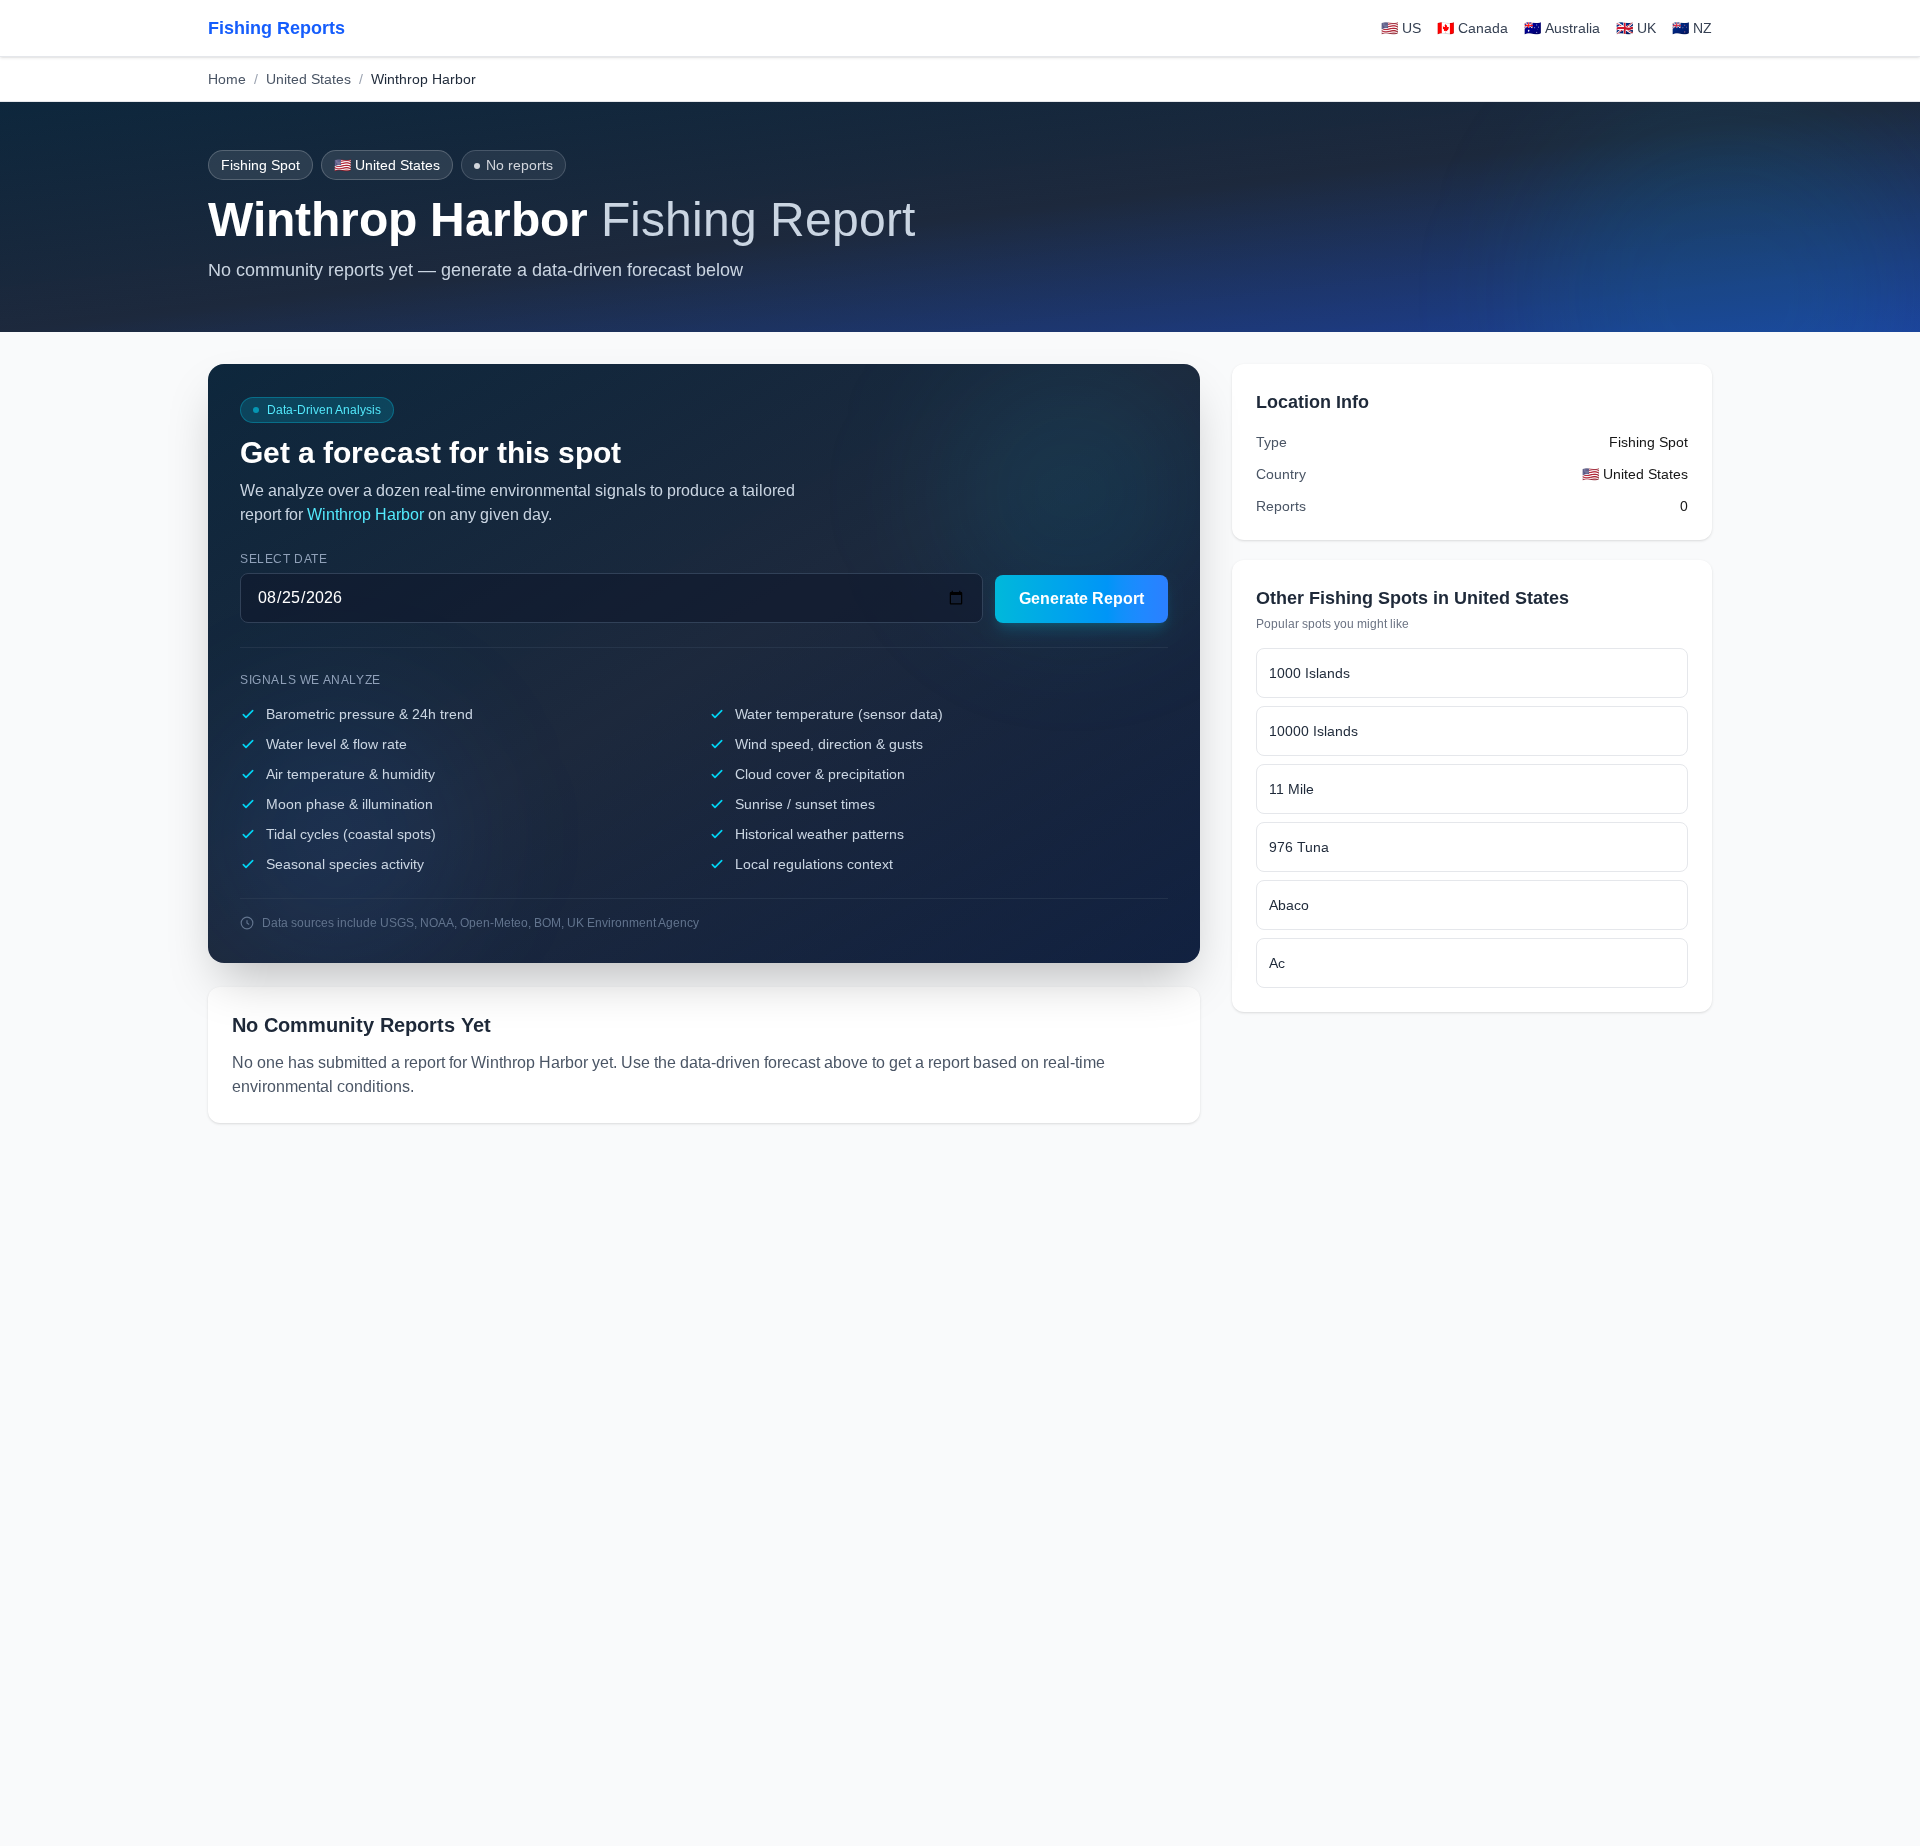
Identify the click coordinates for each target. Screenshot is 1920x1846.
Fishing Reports (276, 28)
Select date (284, 559)
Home (227, 79)
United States (308, 79)
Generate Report (1081, 598)
